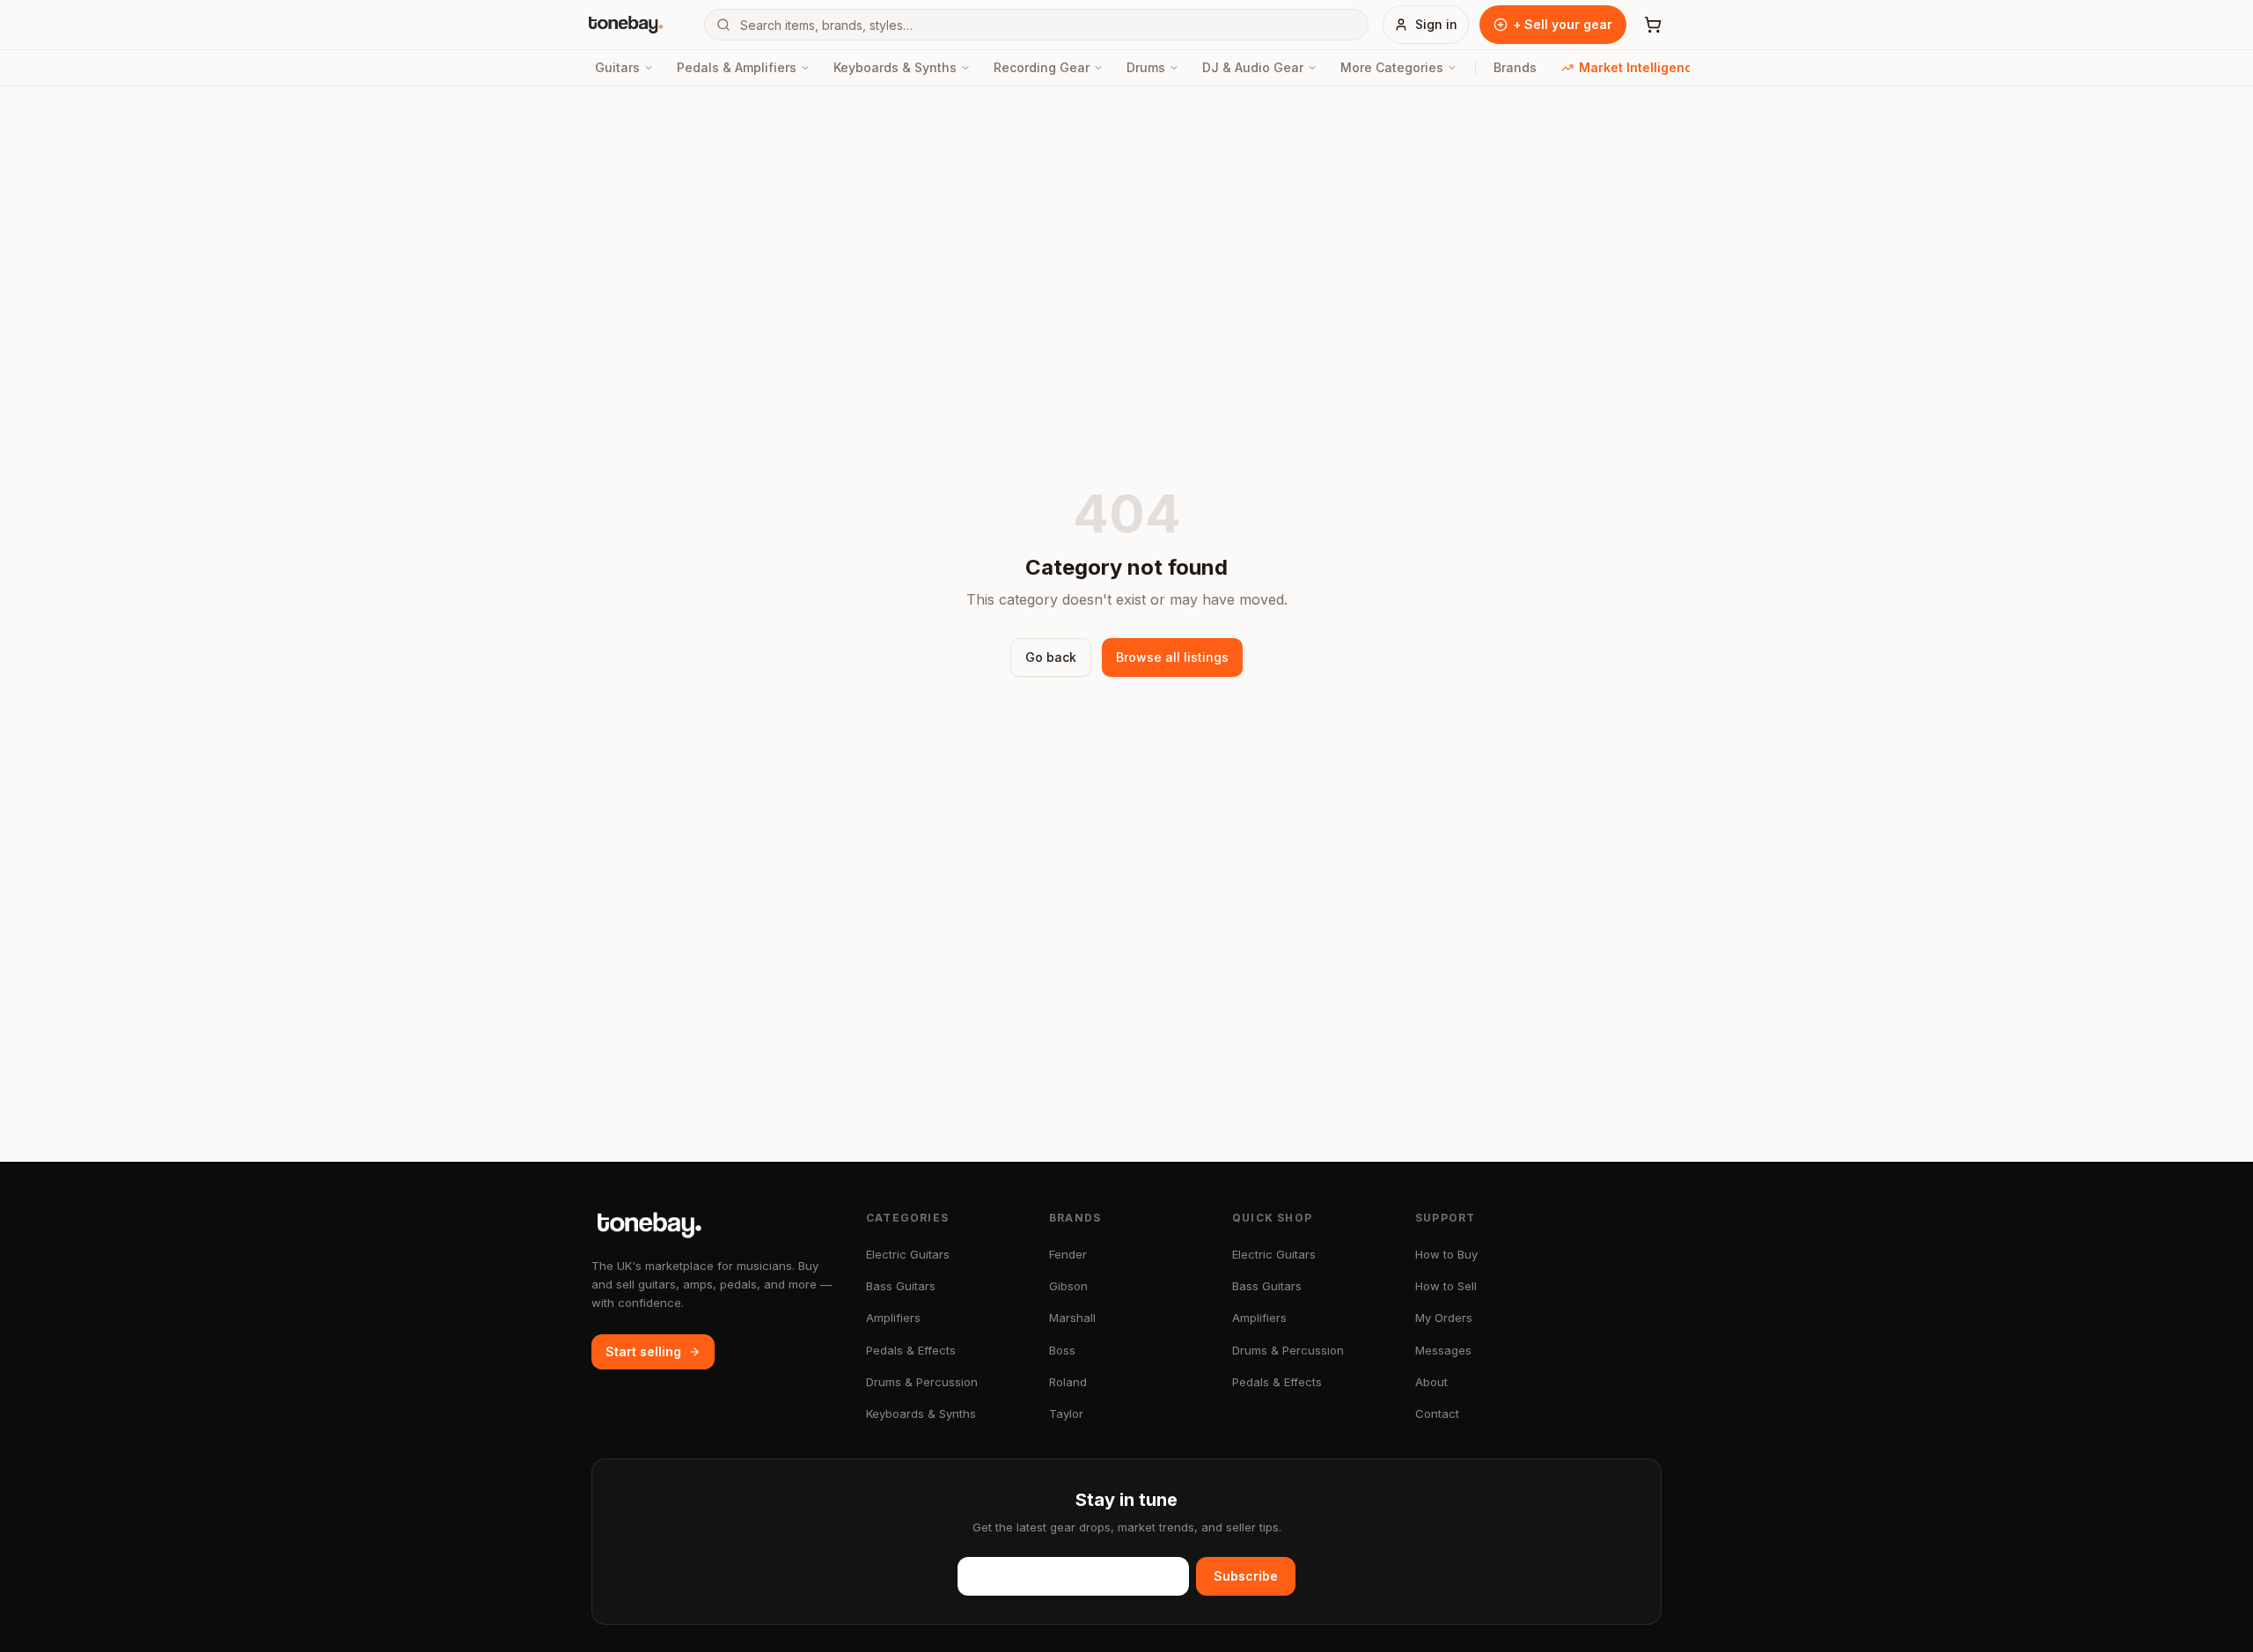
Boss (1062, 1350)
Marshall (1072, 1318)
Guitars (617, 67)
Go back (1051, 657)
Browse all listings (1172, 657)
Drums (1146, 67)
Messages (1443, 1350)
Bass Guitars (901, 1286)
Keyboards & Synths (895, 67)
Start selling (643, 1351)
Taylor (1066, 1413)
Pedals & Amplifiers (737, 67)
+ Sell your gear (1563, 24)
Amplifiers (893, 1318)
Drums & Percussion (922, 1382)
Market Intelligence (1640, 67)
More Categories (1392, 67)
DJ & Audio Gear (1253, 67)
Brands (1515, 67)
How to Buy (1446, 1254)
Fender (1068, 1254)
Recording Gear (1042, 67)
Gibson (1068, 1286)
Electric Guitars (908, 1254)
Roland (1068, 1382)
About (1431, 1382)
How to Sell (1446, 1286)
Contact (1437, 1413)
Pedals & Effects (911, 1350)
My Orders (1444, 1318)
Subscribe (1246, 1576)
